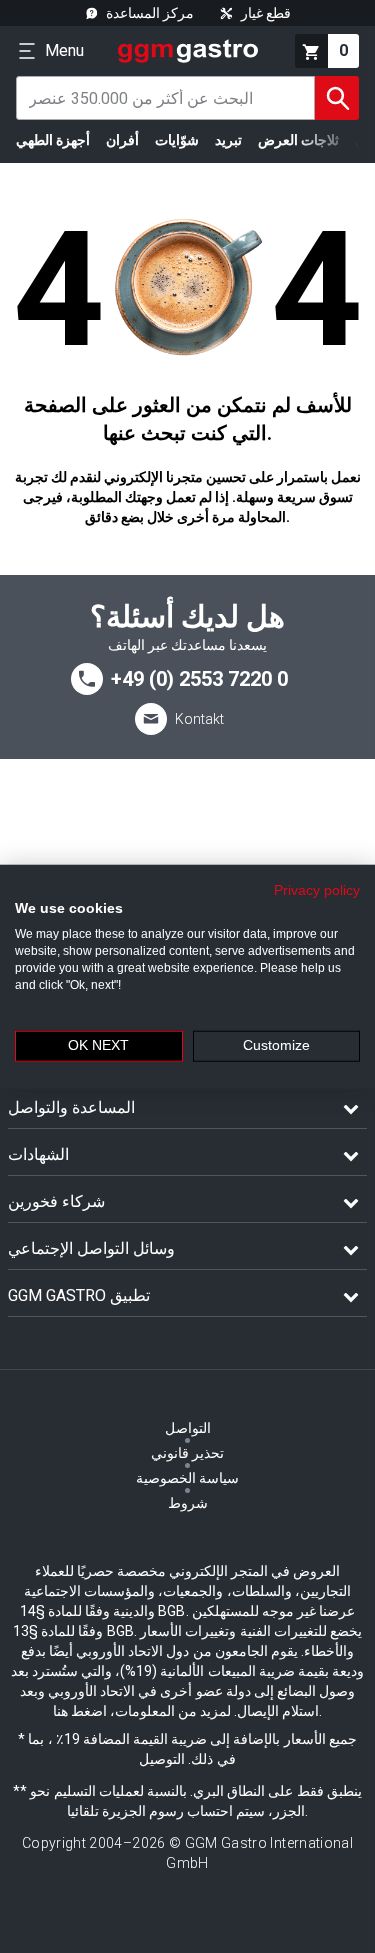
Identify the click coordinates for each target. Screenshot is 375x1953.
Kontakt (199, 719)
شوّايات (177, 140)
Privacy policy (317, 889)
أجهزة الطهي (53, 140)
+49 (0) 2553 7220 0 (199, 679)
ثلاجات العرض (298, 140)
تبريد (228, 140)
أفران (122, 140)
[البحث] (337, 98)
